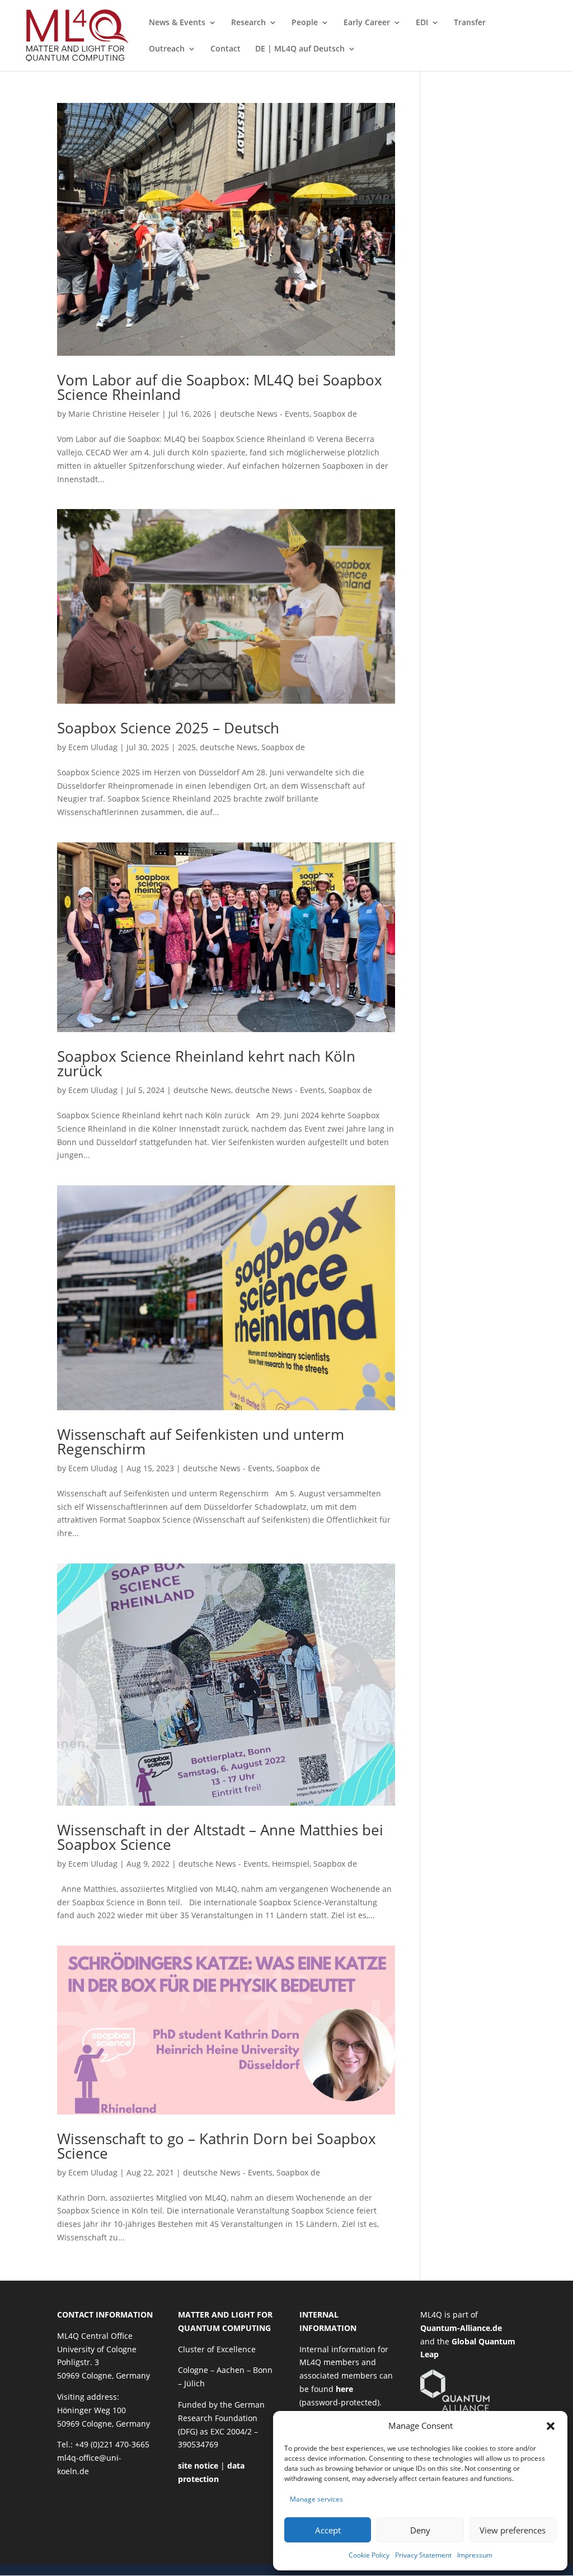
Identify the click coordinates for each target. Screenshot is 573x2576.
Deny (420, 2530)
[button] (551, 2426)
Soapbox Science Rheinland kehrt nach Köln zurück (206, 1063)
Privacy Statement (423, 2555)
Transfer (470, 23)
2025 (187, 747)
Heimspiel (291, 1864)
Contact (226, 49)
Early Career (367, 23)
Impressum (475, 2555)
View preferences (513, 2530)
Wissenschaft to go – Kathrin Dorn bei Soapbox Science (217, 2146)
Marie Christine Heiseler (114, 414)
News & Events (177, 23)
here (344, 2389)
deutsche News (229, 747)
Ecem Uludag (93, 747)
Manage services (316, 2499)
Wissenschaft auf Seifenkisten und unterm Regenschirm (201, 1442)
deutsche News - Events (265, 414)
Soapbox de (335, 414)
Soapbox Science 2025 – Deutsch (168, 728)
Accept (328, 2530)
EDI (422, 23)
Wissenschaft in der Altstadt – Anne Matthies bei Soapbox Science (220, 1837)
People (305, 23)
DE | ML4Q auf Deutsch (300, 49)
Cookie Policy (369, 2555)
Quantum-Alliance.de (461, 2328)
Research (248, 23)
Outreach (167, 49)
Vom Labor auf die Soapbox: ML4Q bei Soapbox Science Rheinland (220, 387)
